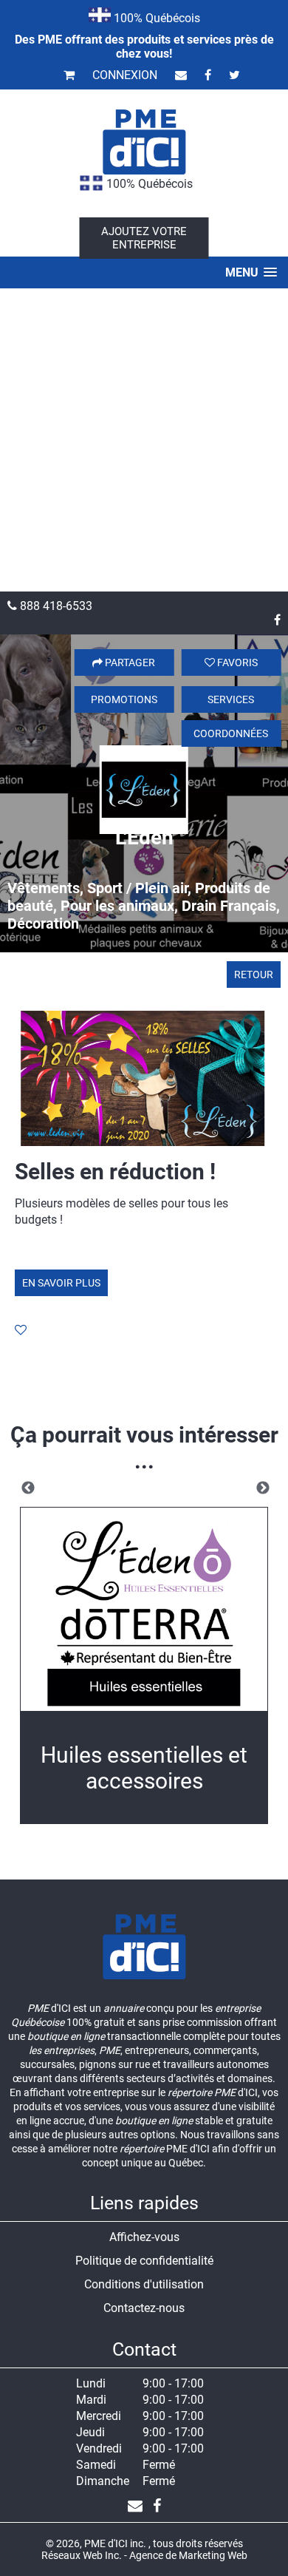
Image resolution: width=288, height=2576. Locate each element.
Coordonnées (231, 733)
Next (263, 1488)
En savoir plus (61, 1283)
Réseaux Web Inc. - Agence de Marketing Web (144, 2555)
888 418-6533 (55, 606)
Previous (28, 1488)
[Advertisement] (144, 440)
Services (231, 699)
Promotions (124, 699)
